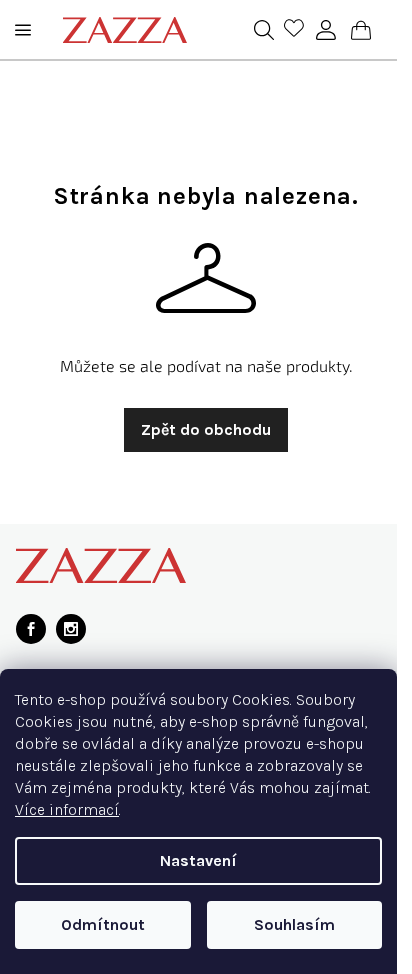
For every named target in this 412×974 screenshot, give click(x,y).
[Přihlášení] (326, 30)
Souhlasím (294, 924)
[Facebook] (31, 629)
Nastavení (198, 860)
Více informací (67, 809)
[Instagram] (71, 629)
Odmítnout (103, 924)
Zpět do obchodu (206, 429)
